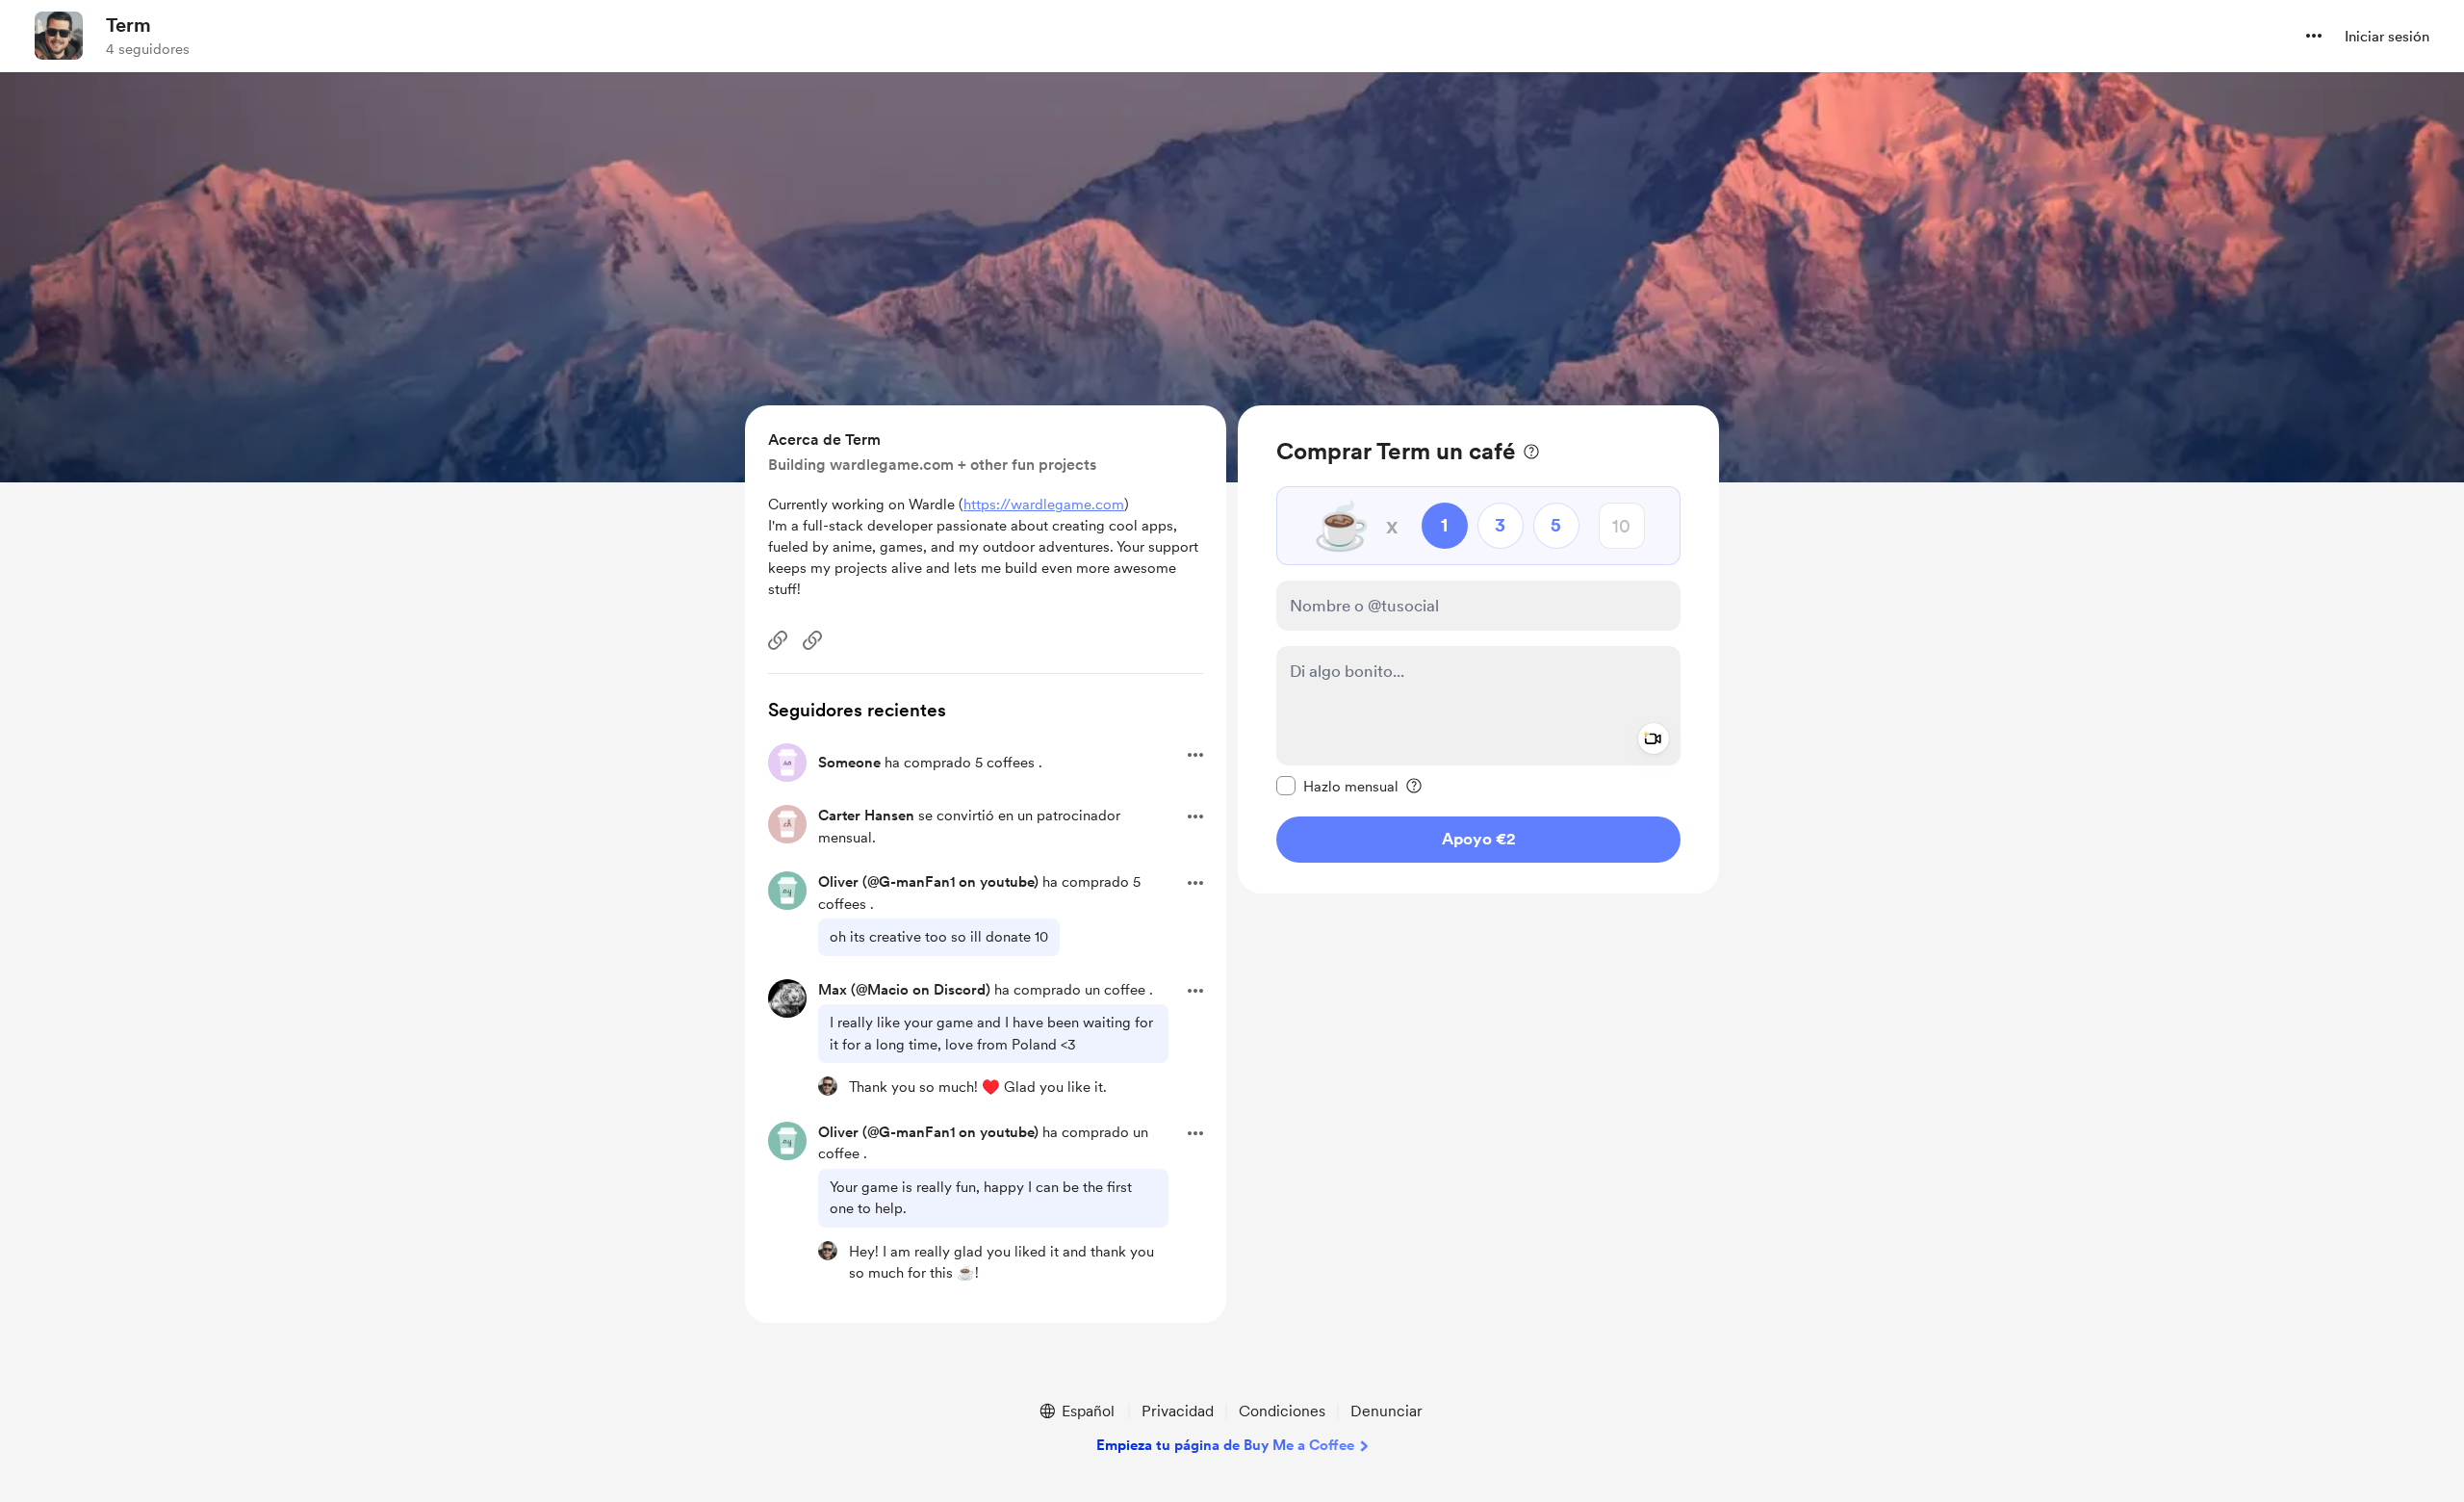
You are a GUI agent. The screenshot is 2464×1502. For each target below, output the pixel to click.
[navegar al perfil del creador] (59, 36)
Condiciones (1282, 1411)
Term (128, 25)
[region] (1478, 649)
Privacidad (1178, 1411)
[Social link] (778, 640)
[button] (2314, 36)
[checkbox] (1337, 786)
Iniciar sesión (2387, 37)
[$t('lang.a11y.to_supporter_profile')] (828, 1086)
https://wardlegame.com (1044, 505)
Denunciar (1386, 1411)
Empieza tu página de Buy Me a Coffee (1225, 1445)
